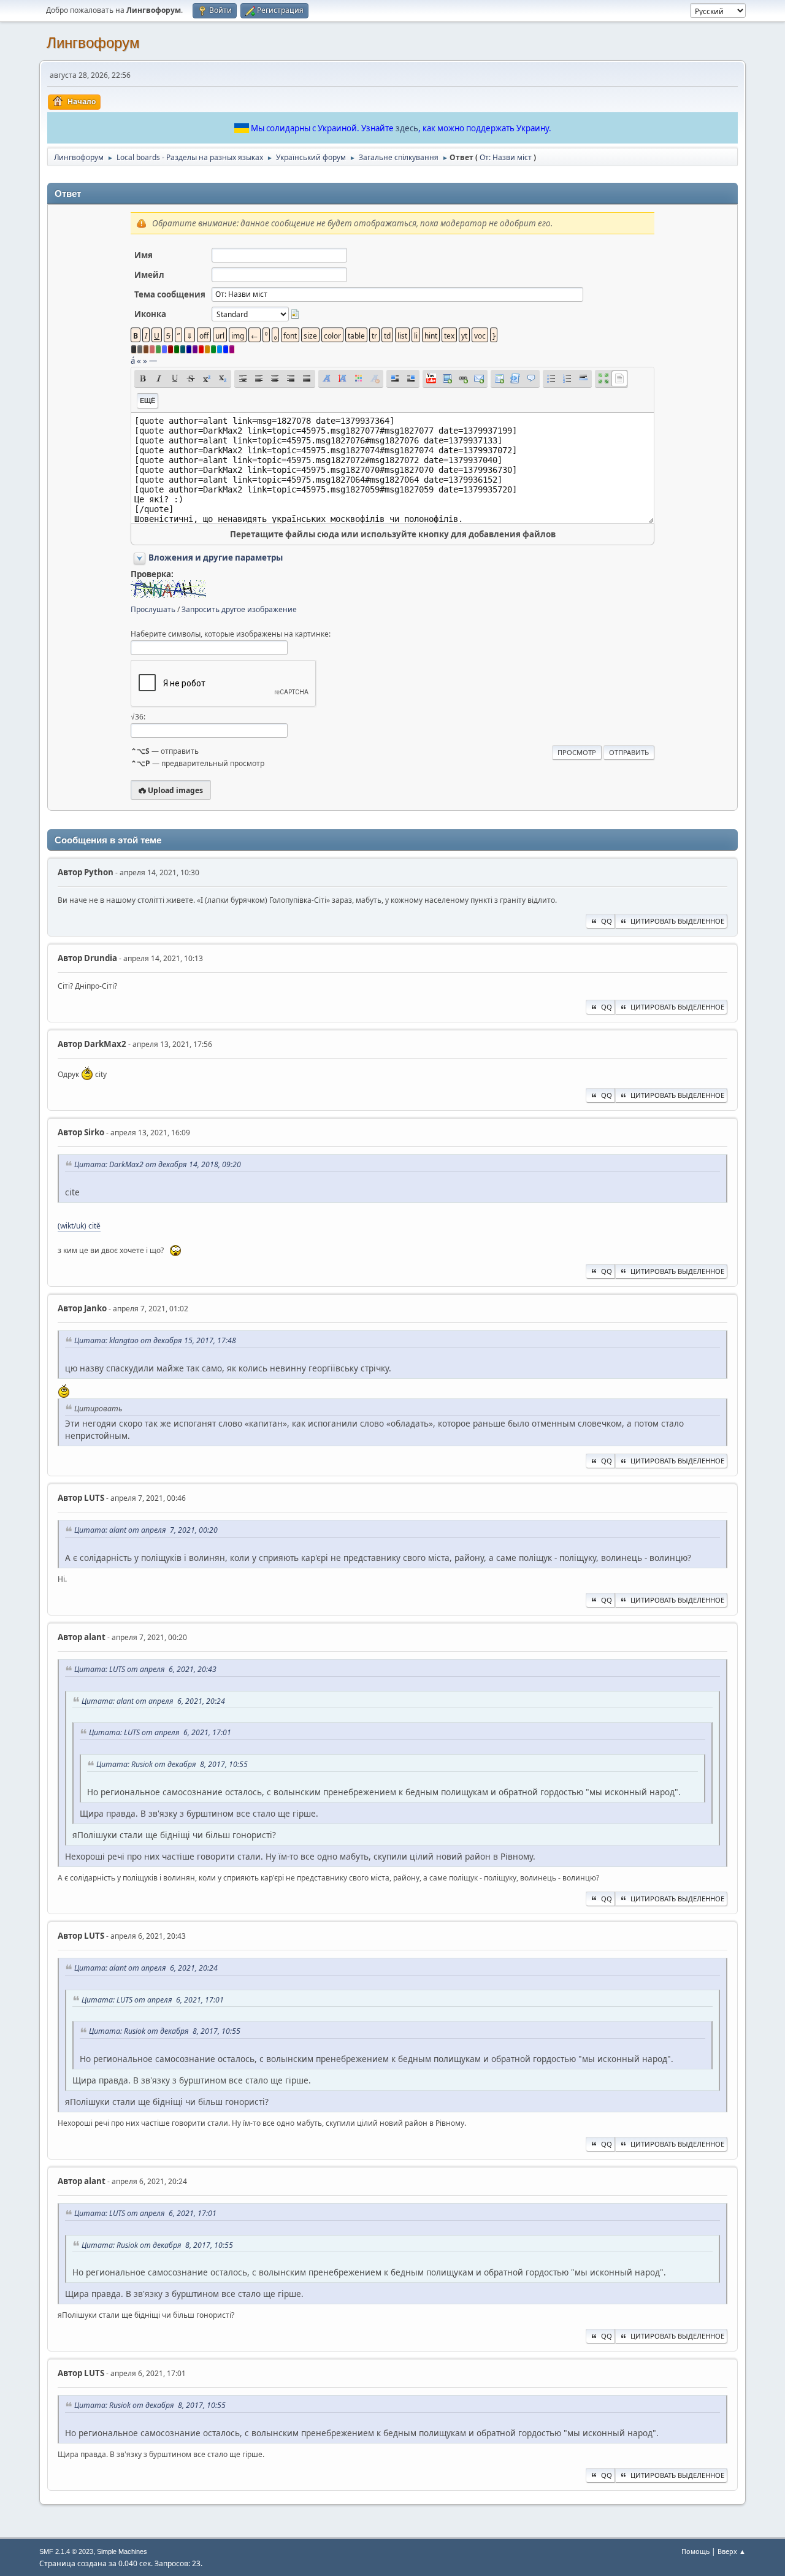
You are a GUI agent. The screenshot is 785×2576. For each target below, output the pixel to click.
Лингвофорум (93, 43)
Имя (144, 255)
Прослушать (153, 609)
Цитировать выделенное (677, 921)
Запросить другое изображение (239, 609)
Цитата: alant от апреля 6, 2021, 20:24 (153, 1701)
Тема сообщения (170, 294)
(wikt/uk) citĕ (79, 1226)
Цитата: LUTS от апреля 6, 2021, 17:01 (160, 1732)
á (133, 361)
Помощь (695, 2551)
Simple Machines (122, 2551)
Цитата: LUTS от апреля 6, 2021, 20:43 (145, 1669)
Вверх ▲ (732, 2551)
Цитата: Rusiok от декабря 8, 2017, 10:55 (172, 1764)
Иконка (150, 314)
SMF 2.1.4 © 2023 (66, 2551)
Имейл (149, 275)
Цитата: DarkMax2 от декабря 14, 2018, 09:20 (158, 1164)
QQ (607, 921)
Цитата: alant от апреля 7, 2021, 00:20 (146, 1530)
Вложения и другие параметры (216, 558)
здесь (407, 128)
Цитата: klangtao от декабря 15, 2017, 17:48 (155, 1340)
